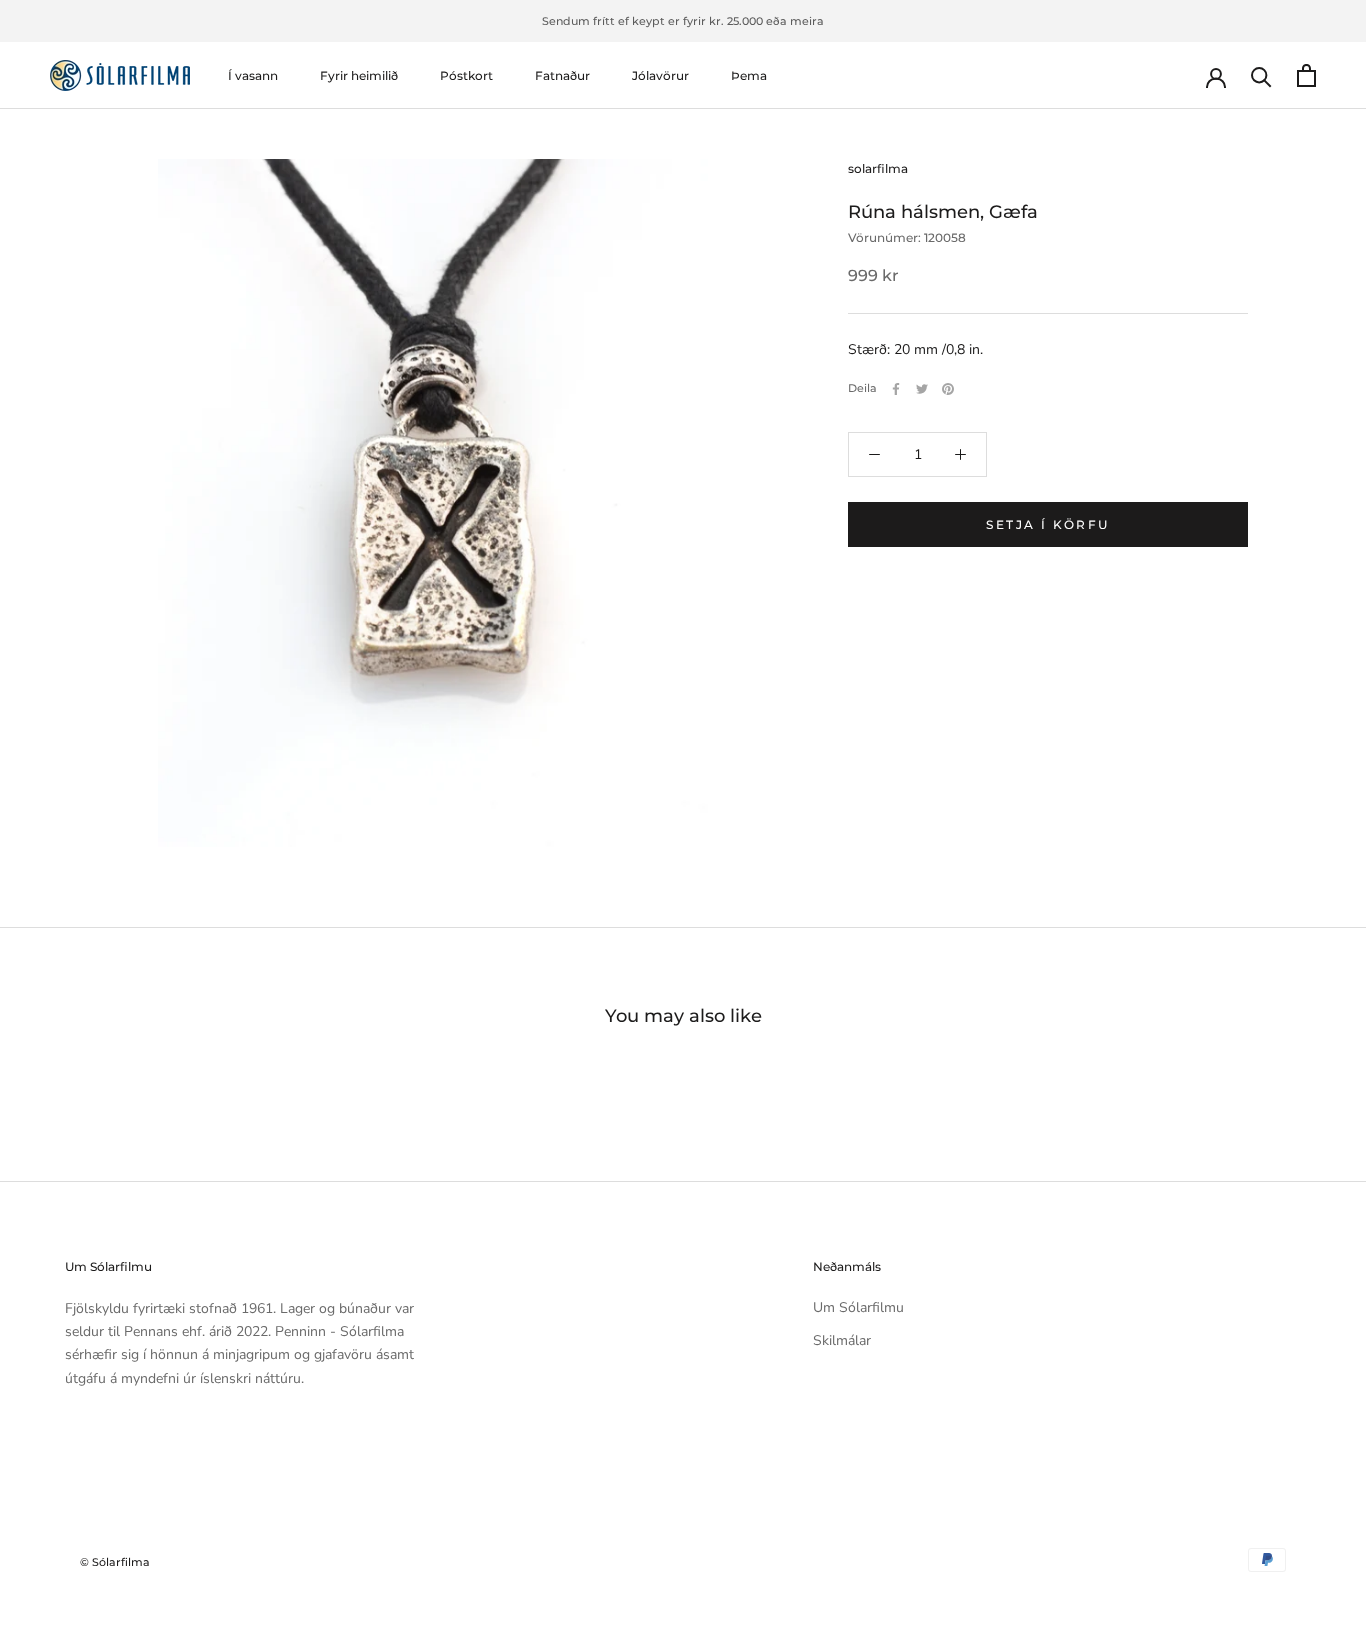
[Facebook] (896, 389)
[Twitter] (922, 389)
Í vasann (253, 75)
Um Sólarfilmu (858, 1307)
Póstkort (466, 75)
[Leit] (1261, 75)
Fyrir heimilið (359, 75)
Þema (749, 75)
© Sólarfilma (115, 1562)
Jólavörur (660, 75)
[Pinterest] (948, 389)
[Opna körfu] (1306, 75)
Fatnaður (562, 75)
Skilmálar (842, 1340)
